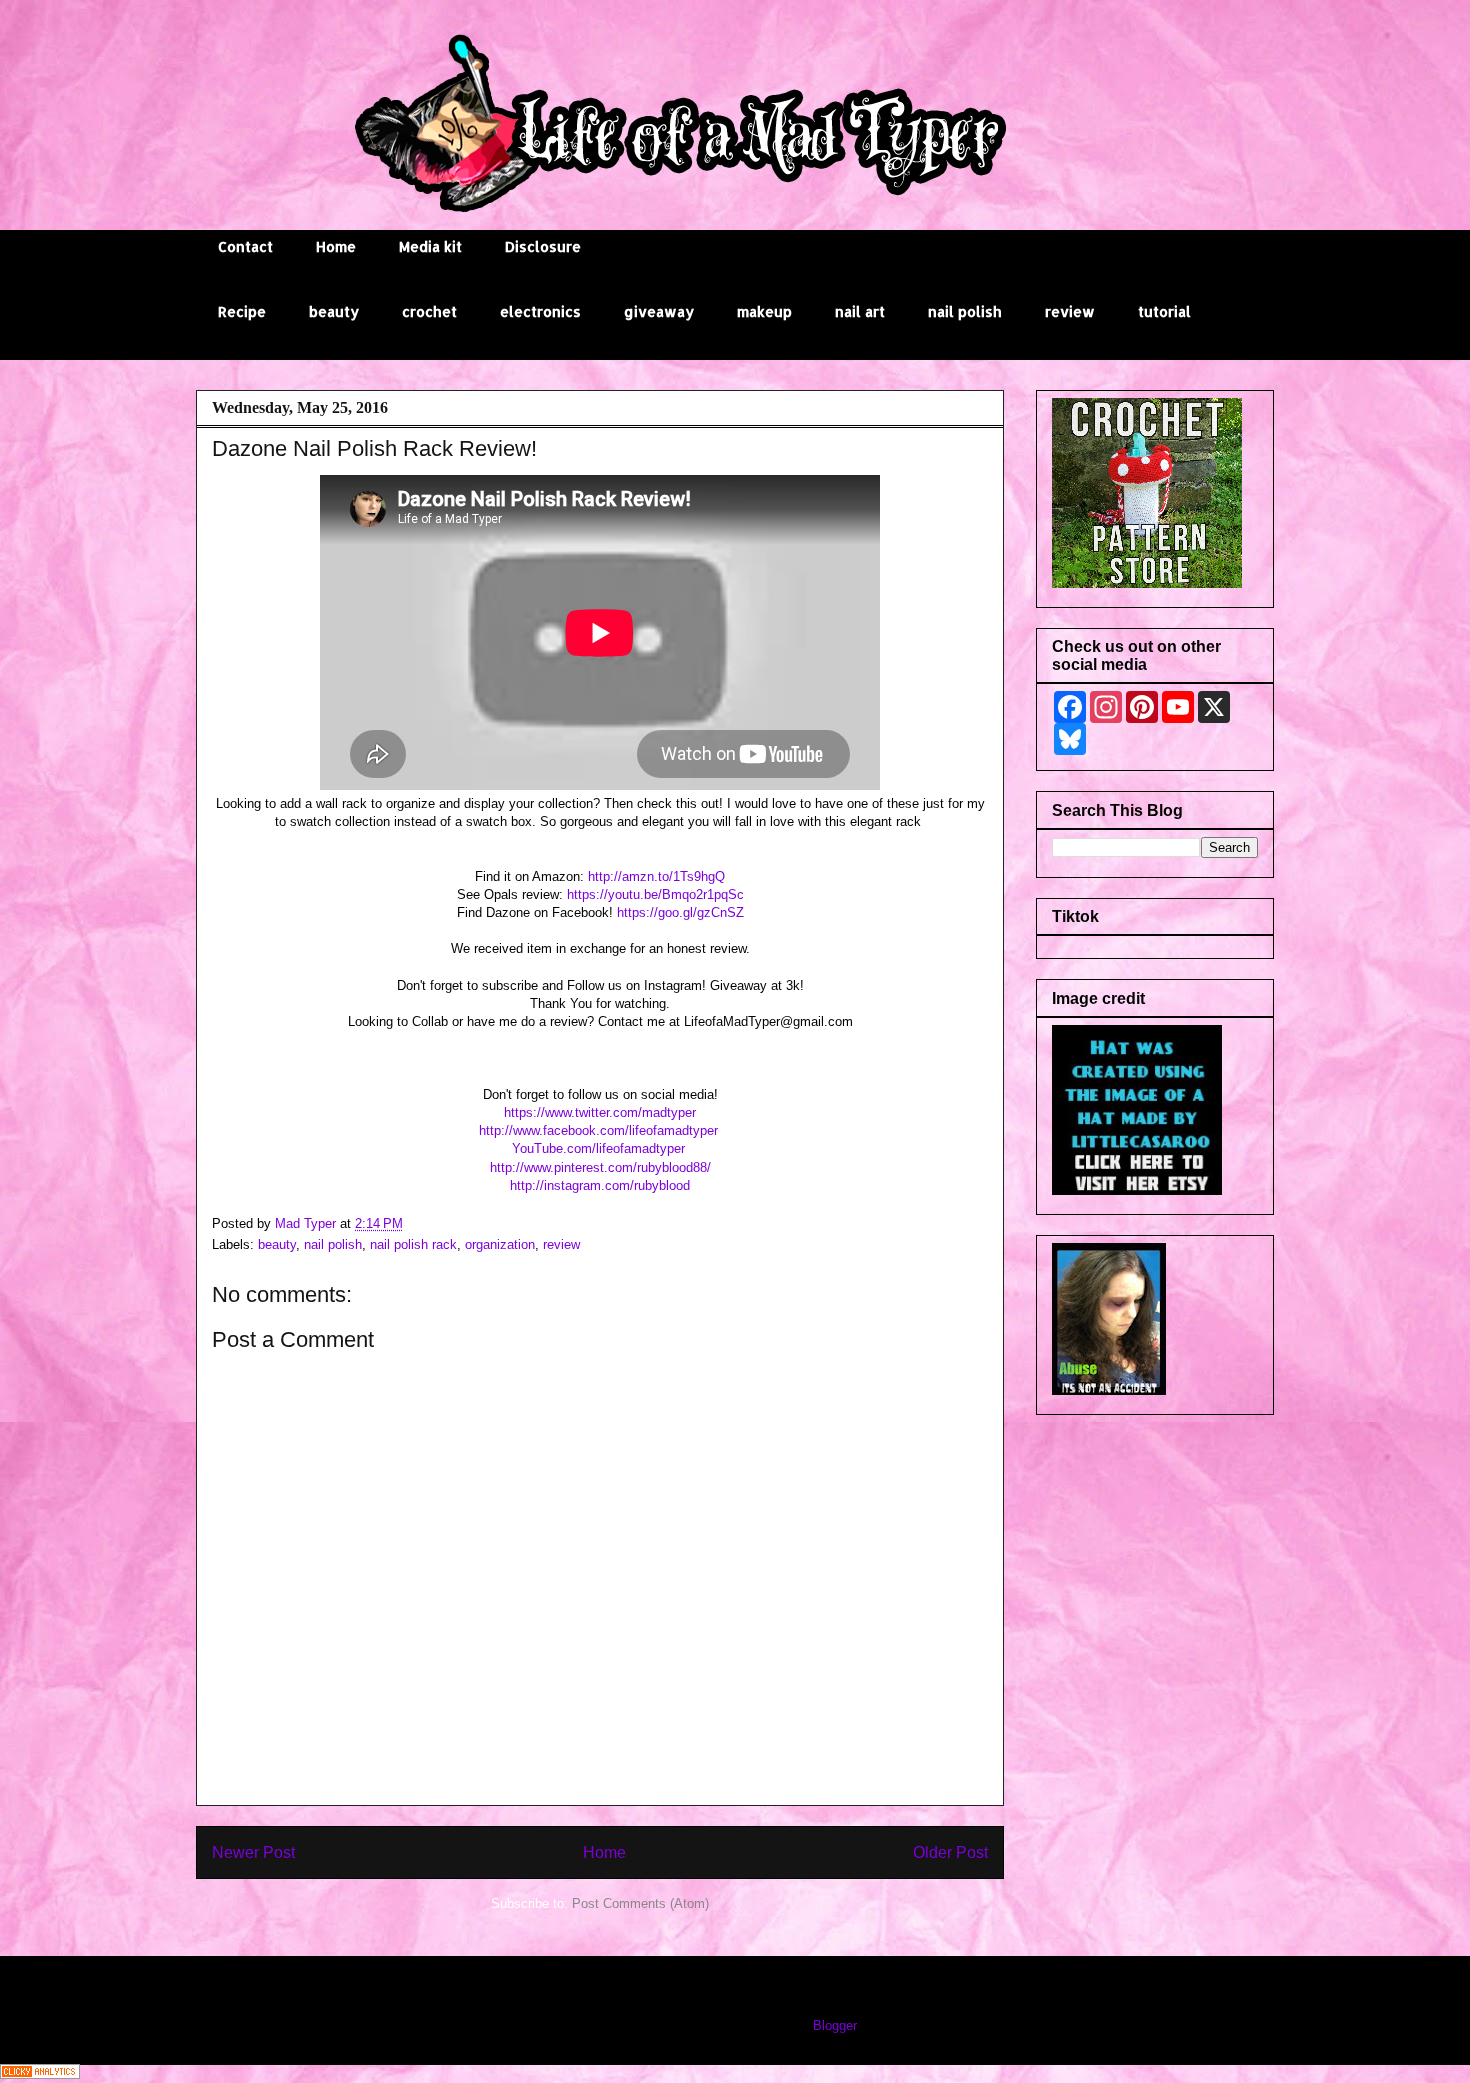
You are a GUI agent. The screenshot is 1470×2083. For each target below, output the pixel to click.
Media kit (430, 246)
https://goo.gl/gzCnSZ (680, 912)
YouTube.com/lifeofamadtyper (600, 1148)
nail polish (965, 311)
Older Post (950, 1852)
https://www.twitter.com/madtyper (600, 1112)
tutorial (1164, 311)
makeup (764, 311)
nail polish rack (413, 1244)
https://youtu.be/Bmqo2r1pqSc (655, 894)
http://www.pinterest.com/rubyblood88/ (600, 1167)
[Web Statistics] (40, 2074)
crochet (429, 311)
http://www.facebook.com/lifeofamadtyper (600, 1130)
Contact (245, 246)
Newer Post (253, 1852)
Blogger (834, 2025)
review (1070, 311)
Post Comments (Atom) (640, 1903)
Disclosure (543, 246)
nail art (860, 311)
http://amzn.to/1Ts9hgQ (656, 876)
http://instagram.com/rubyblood (600, 1185)
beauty (334, 311)
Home (336, 246)
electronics (540, 311)
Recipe (242, 311)
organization (500, 1244)
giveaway (659, 311)
